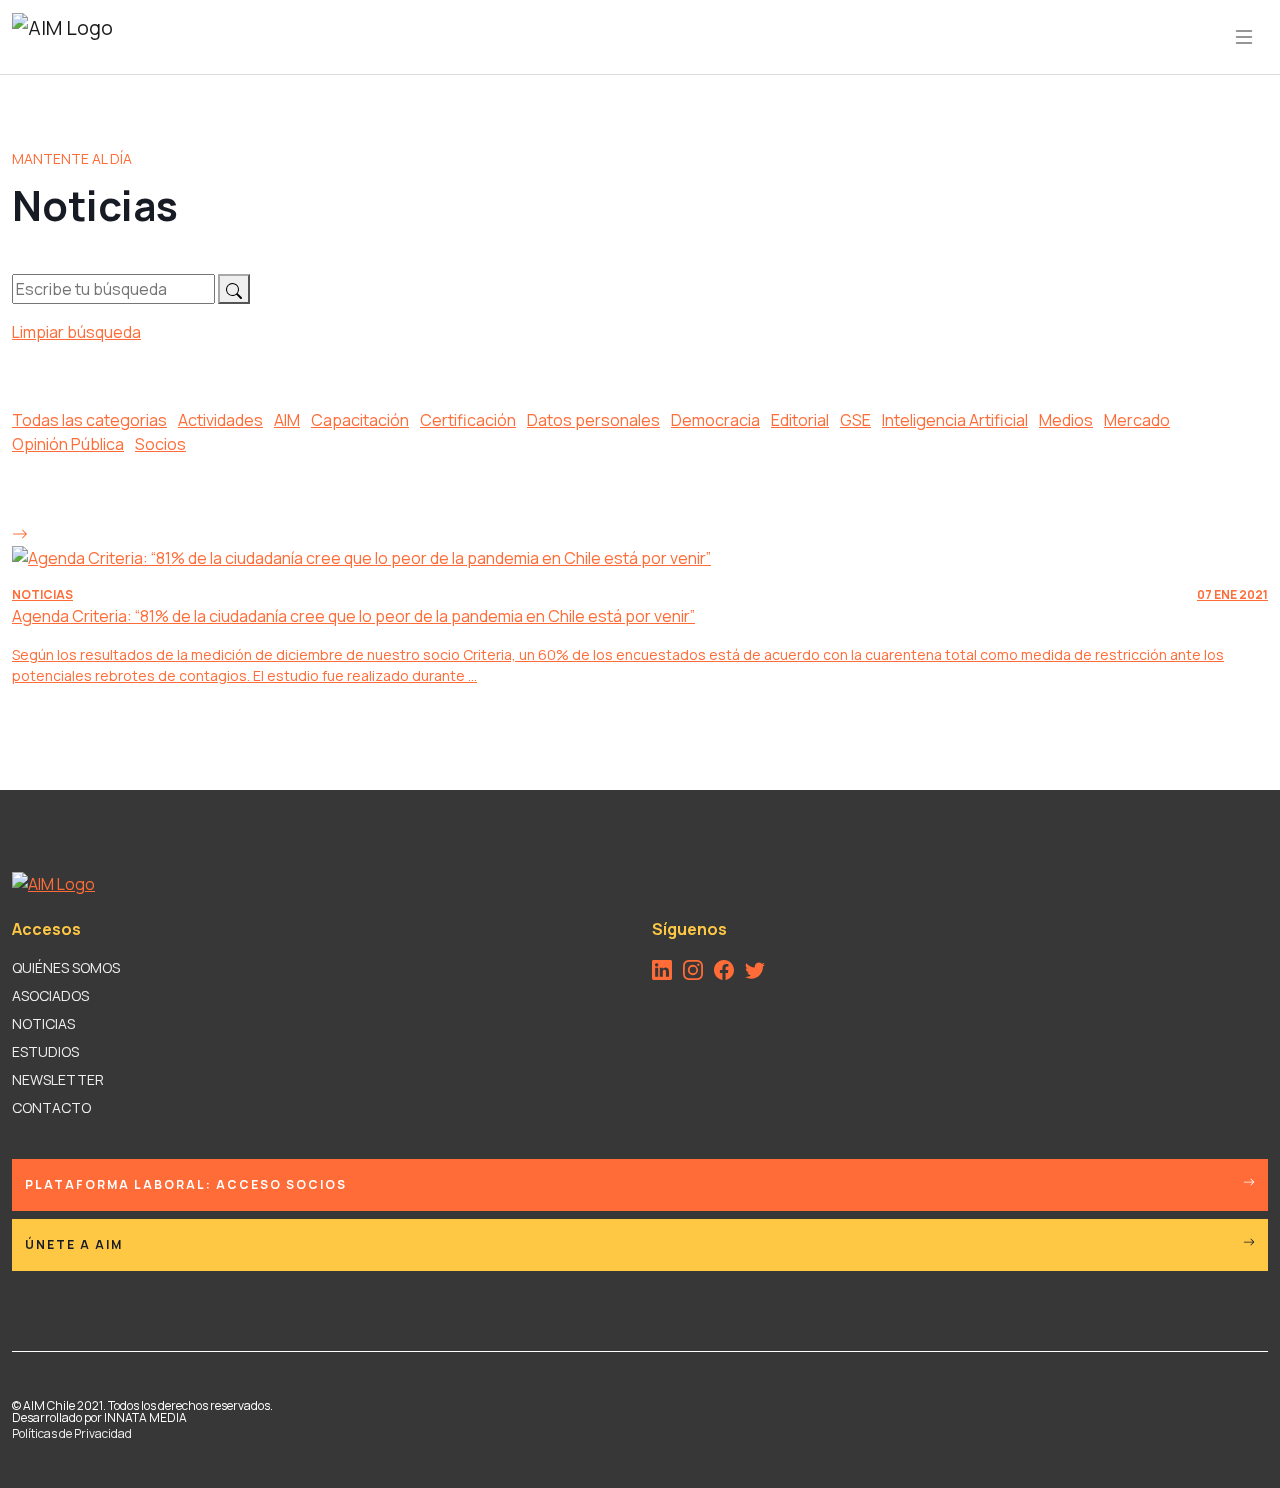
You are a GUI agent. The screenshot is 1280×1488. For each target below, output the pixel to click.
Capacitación (360, 420)
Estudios (45, 1051)
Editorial (800, 420)
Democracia (715, 420)
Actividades (220, 420)
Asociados (50, 995)
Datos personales (593, 420)
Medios (1066, 420)
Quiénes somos (66, 967)
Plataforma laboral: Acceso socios (186, 1184)
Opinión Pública (68, 444)
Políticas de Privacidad (72, 1433)
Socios (160, 444)
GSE (855, 420)
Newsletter (58, 1079)
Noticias (43, 1023)
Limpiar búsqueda (76, 332)
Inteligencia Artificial (955, 420)
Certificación (468, 420)
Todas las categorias (89, 420)
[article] (640, 603)
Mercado (1137, 420)
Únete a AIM (74, 1244)
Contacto (51, 1107)
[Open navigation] (1244, 37)
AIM (287, 420)
